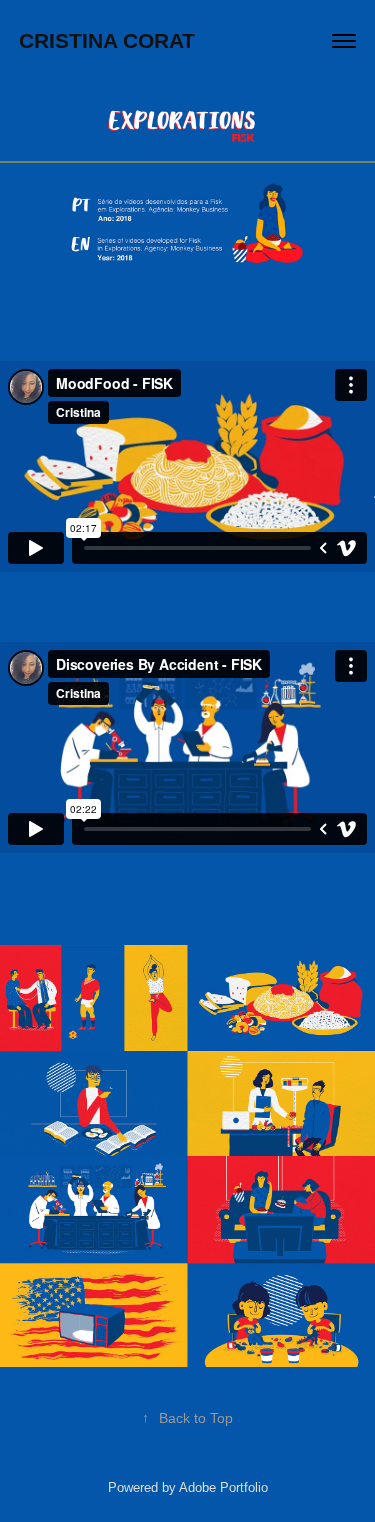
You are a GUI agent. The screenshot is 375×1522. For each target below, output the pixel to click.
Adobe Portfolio (223, 1487)
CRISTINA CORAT (107, 40)
